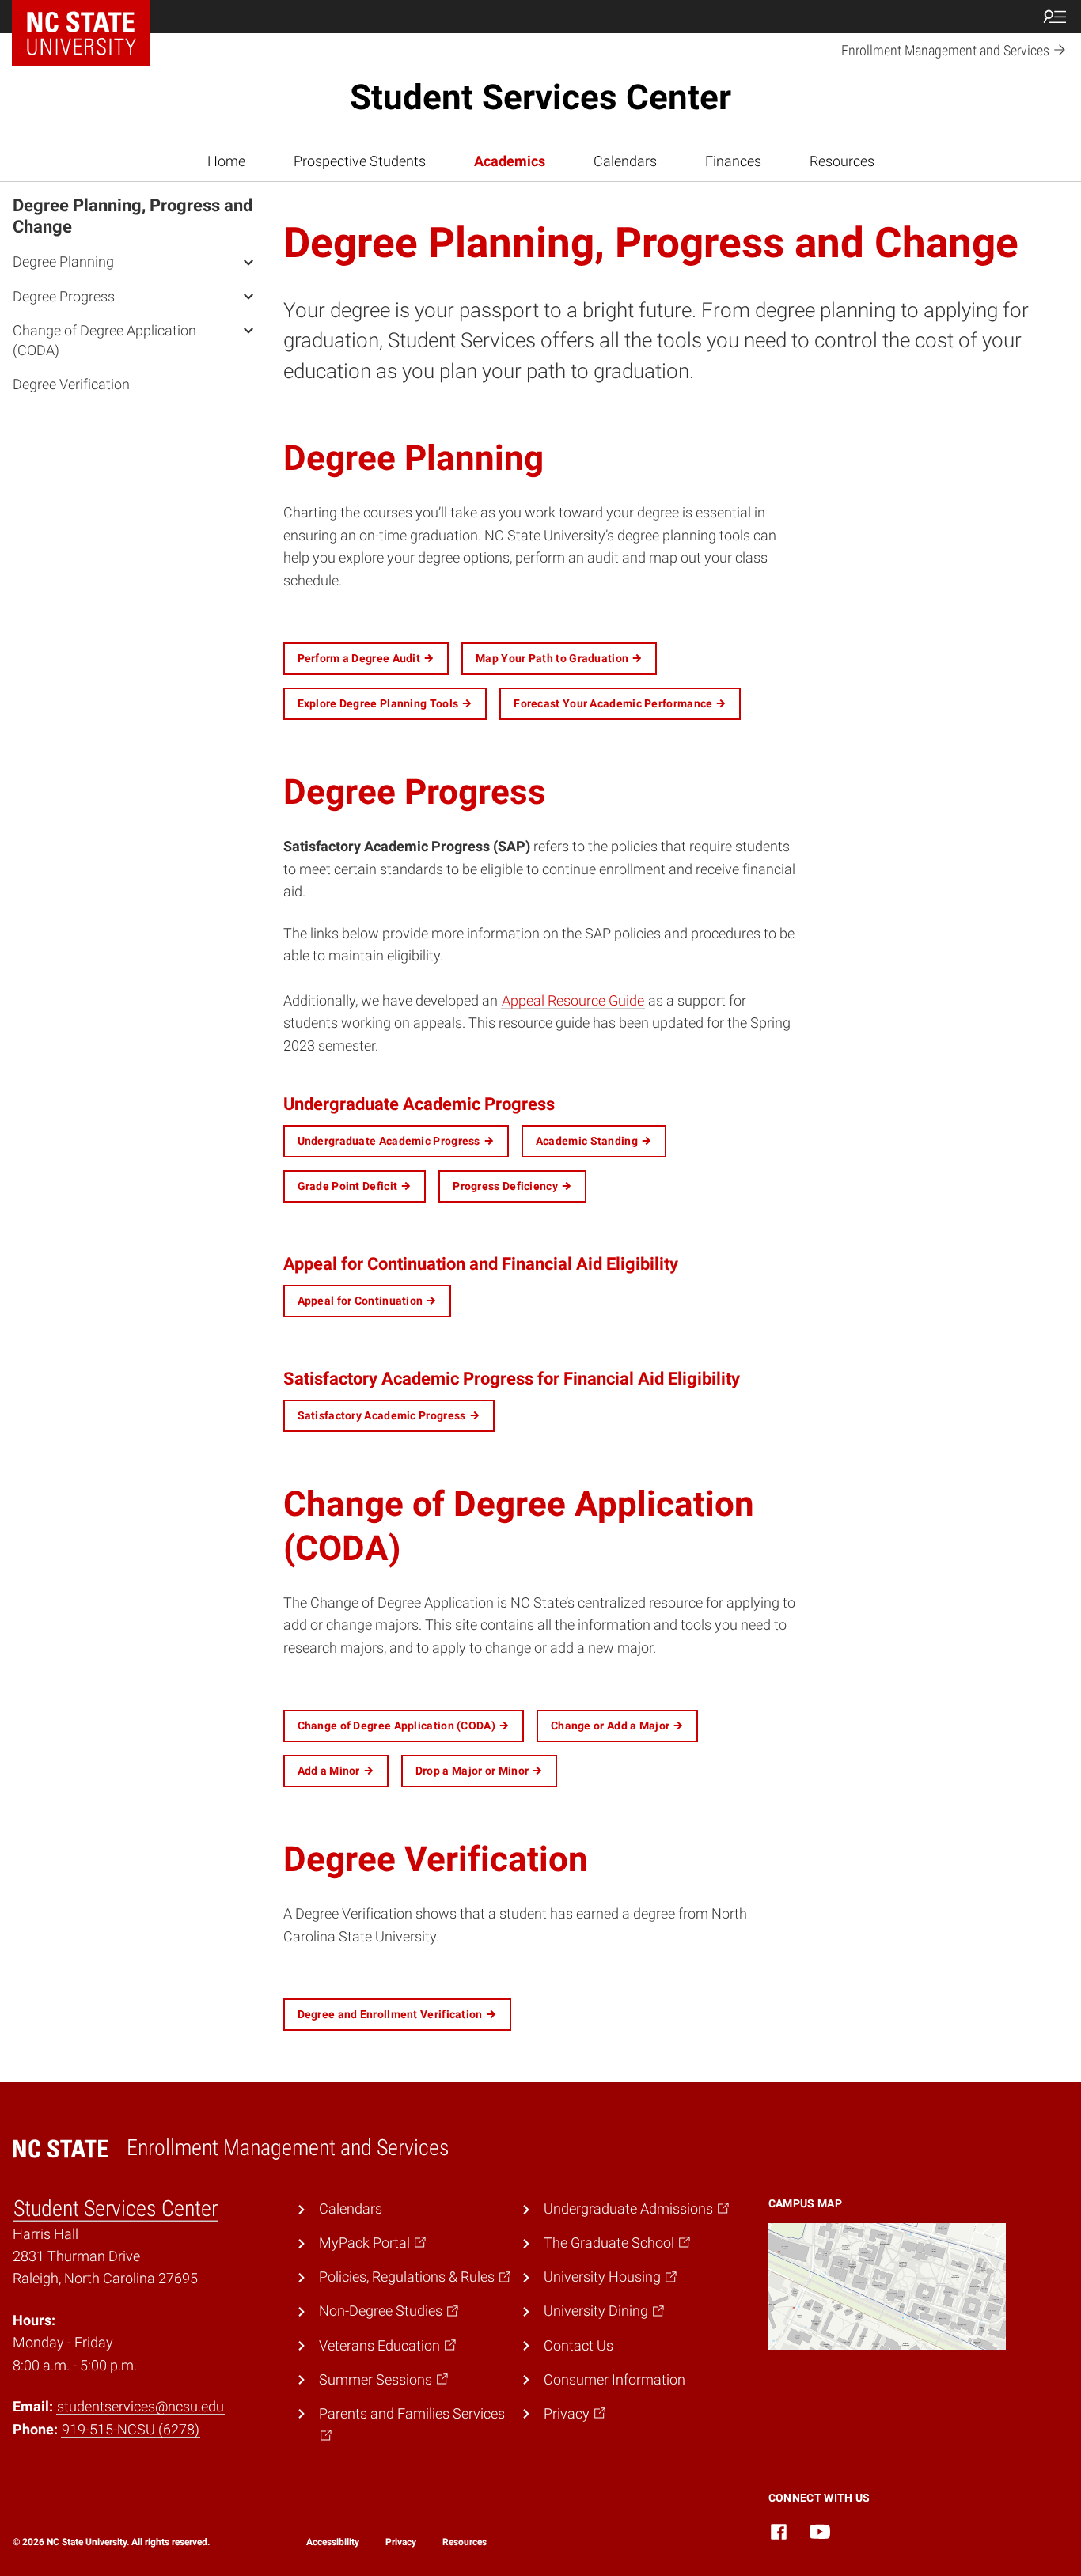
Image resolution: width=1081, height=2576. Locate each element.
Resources (842, 161)
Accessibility (333, 2542)
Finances (733, 161)
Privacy (401, 2542)
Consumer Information (614, 2380)
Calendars (625, 161)
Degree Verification (71, 384)
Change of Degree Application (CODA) (104, 340)
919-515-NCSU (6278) (131, 2430)
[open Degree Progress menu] (248, 295)
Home (226, 161)
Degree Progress (64, 295)
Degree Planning (63, 261)
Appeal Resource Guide (573, 1001)
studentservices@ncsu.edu (140, 2407)
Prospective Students (360, 161)
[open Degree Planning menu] (248, 261)
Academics (510, 161)
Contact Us (578, 2346)
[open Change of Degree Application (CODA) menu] (248, 330)
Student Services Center (540, 97)
